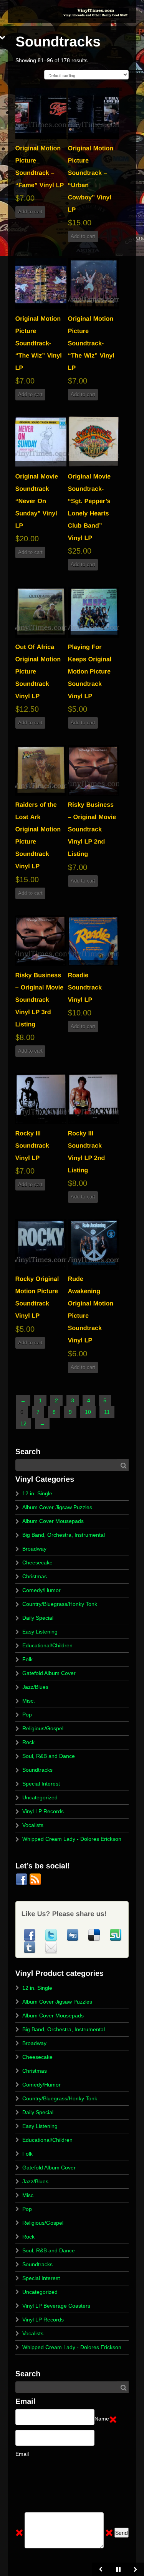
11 (107, 1412)
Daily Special (38, 1618)
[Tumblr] (30, 1947)
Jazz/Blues (35, 1687)
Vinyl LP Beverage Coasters (56, 2306)
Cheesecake (37, 1562)
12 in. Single (37, 1493)
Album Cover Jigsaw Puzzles (57, 1507)
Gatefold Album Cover (49, 1673)
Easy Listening (40, 1632)
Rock (28, 1742)
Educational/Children (47, 1645)
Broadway (34, 1549)
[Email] (51, 1947)
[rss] (35, 1879)
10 (88, 1412)
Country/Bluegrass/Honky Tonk (60, 1604)
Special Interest (41, 1784)
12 (23, 1424)
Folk (27, 1659)
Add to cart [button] (30, 212)
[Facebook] (22, 1879)
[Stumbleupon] (116, 1935)
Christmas (35, 1576)
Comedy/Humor (41, 1590)
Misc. (29, 1701)
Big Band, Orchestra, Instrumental (64, 1535)
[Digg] (73, 1935)
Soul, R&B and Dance (49, 1756)
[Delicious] (95, 1935)
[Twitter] (52, 1935)
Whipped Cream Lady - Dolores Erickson (72, 1839)
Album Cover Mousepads (53, 1521)
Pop (27, 1715)
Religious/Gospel (43, 1728)
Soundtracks (37, 1770)
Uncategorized (40, 1797)
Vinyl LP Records (43, 1811)
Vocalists (33, 1825)
